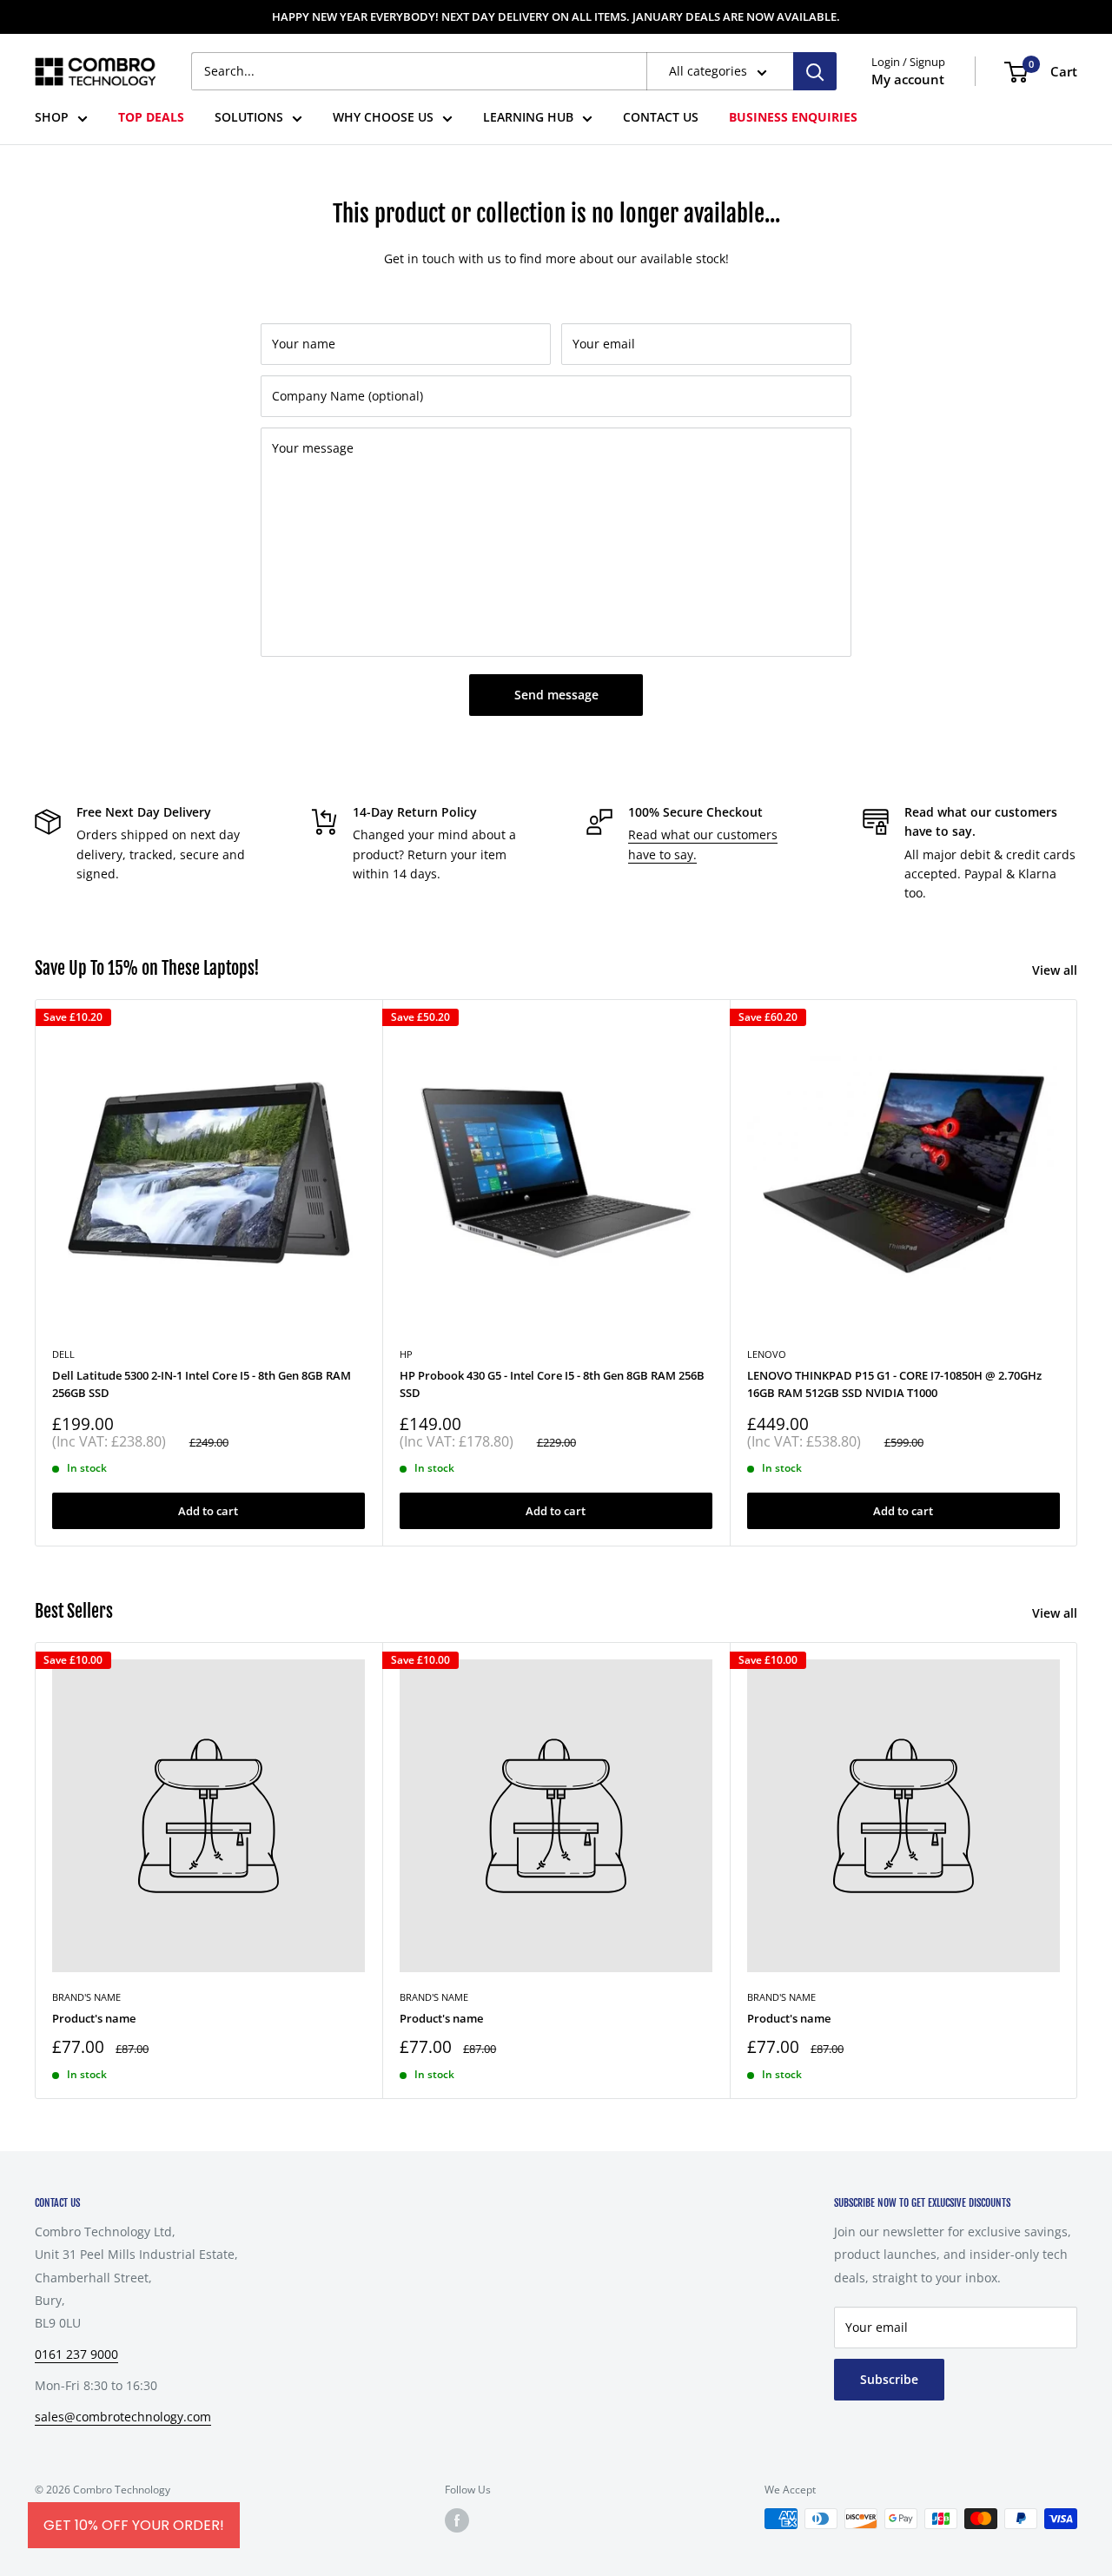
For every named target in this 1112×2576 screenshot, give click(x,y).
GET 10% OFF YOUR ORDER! (134, 2525)
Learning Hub (528, 118)
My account (908, 80)
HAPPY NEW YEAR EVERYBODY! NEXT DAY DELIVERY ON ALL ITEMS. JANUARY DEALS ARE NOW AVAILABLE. (556, 17)
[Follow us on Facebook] (457, 2520)
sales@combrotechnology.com (123, 2417)
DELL (63, 1354)
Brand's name (86, 1997)
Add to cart (208, 1511)
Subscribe (889, 2379)
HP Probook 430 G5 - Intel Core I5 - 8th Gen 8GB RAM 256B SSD (552, 1384)
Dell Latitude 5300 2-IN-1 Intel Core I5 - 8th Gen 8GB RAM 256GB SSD (202, 1384)
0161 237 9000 (76, 2354)
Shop (52, 118)
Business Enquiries (793, 118)
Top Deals (151, 118)
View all (1056, 970)
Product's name (94, 2018)
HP (406, 1354)
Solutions (249, 118)
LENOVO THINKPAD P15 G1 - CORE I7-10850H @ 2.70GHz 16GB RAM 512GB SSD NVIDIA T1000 (894, 1384)
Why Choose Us (383, 118)
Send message (556, 695)
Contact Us (661, 118)
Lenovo (767, 1354)
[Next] (1078, 1272)
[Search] (815, 71)
